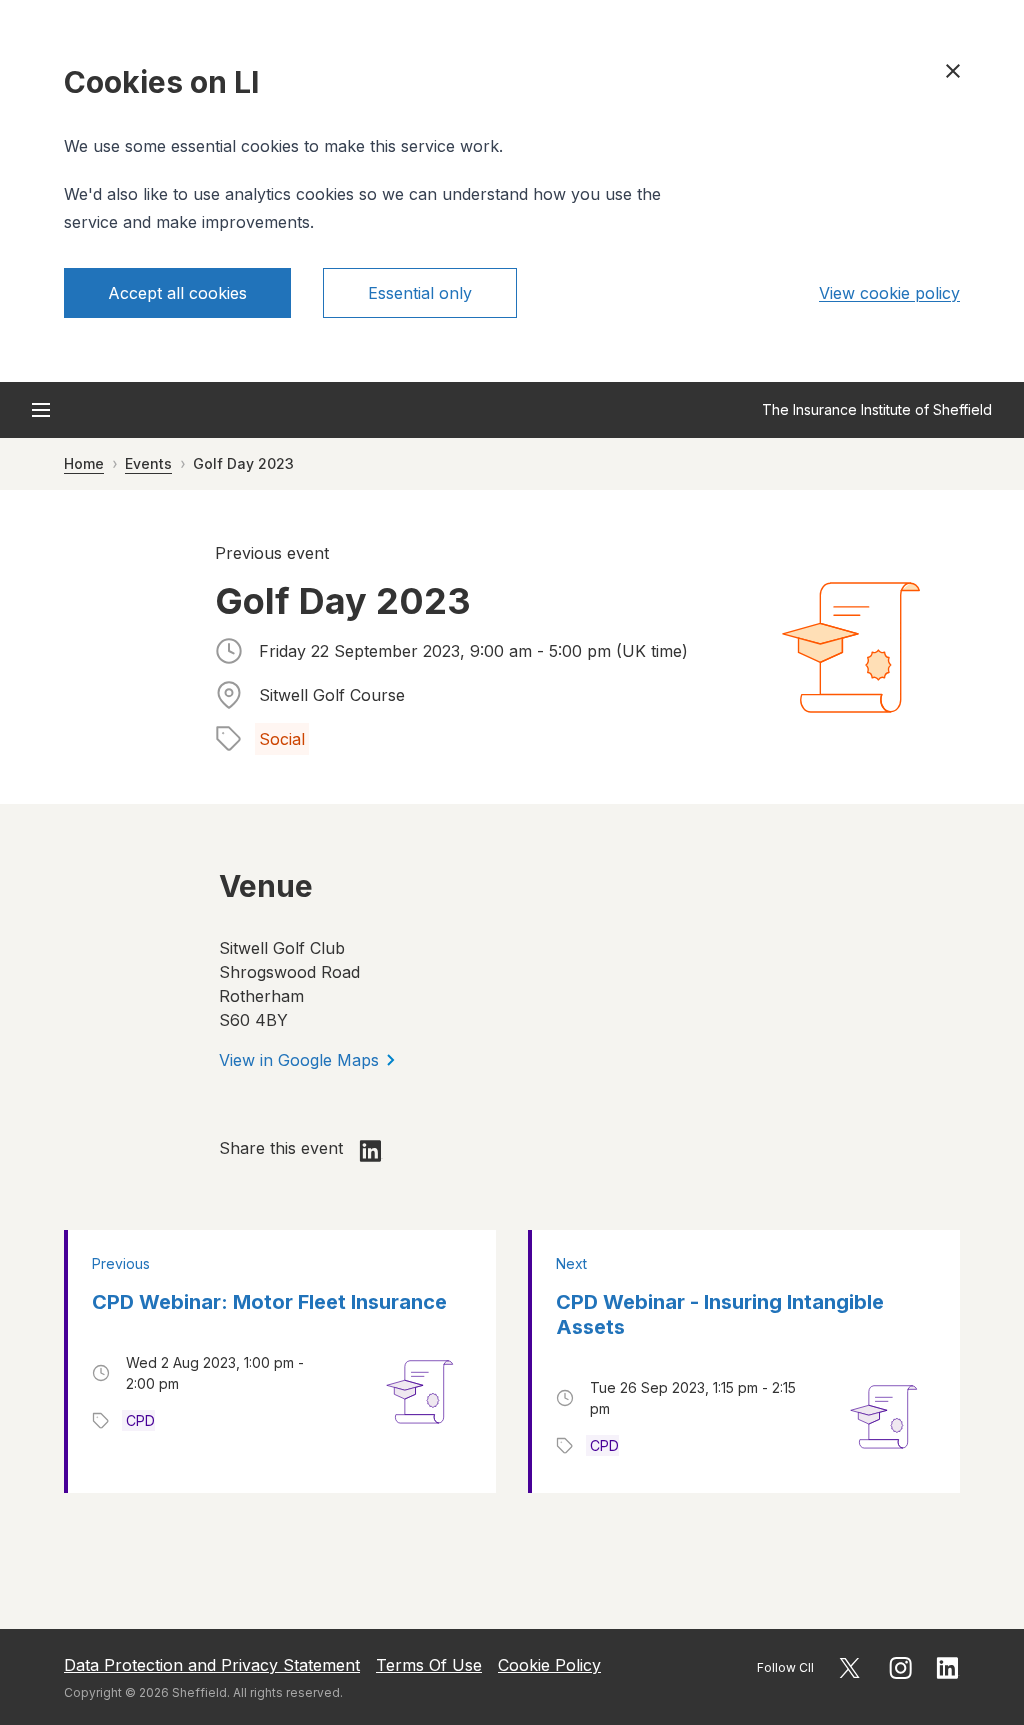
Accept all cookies (177, 293)
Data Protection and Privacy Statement (212, 1665)
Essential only (420, 293)
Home (84, 463)
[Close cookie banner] (953, 71)
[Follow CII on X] (849, 1668)
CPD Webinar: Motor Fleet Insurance (269, 1302)
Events (148, 463)
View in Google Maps (299, 1060)
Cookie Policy (549, 1665)
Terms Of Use (429, 1665)
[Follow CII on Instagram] (900, 1668)
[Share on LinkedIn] (371, 1151)
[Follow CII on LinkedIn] (948, 1668)
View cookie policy (889, 293)
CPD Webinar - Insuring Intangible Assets (720, 1314)
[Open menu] (41, 410)
